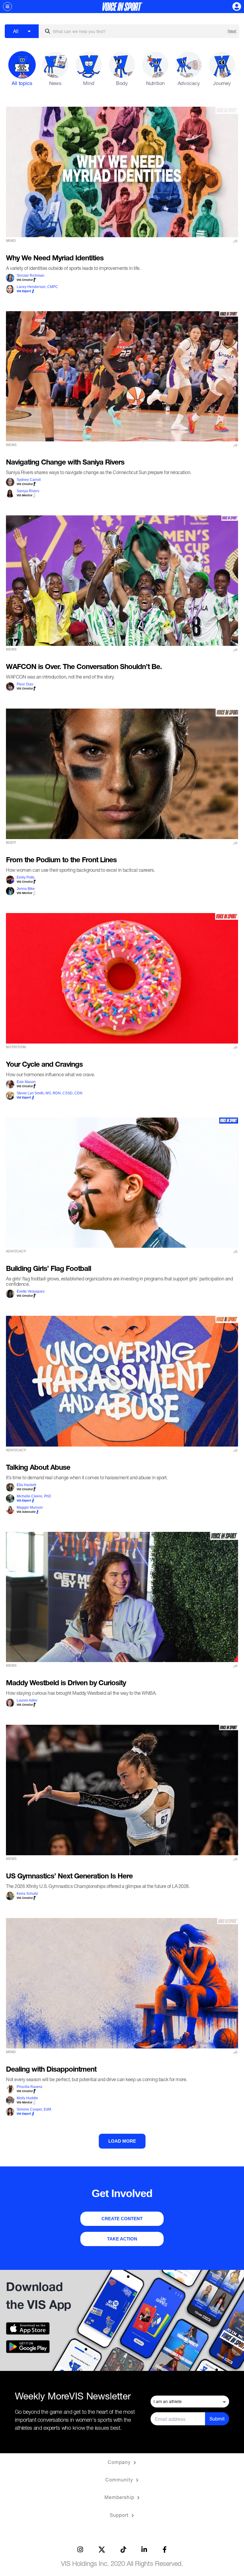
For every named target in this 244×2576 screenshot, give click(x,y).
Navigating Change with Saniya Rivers (65, 463)
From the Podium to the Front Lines (61, 861)
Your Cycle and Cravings (44, 1065)
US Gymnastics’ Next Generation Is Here (69, 1877)
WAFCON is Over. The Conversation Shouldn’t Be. (84, 668)
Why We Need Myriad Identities (55, 259)
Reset (232, 31)
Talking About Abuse (38, 1468)
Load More (122, 2141)
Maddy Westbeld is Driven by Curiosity (66, 1684)
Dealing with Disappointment (51, 2070)
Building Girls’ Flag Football (49, 1269)
